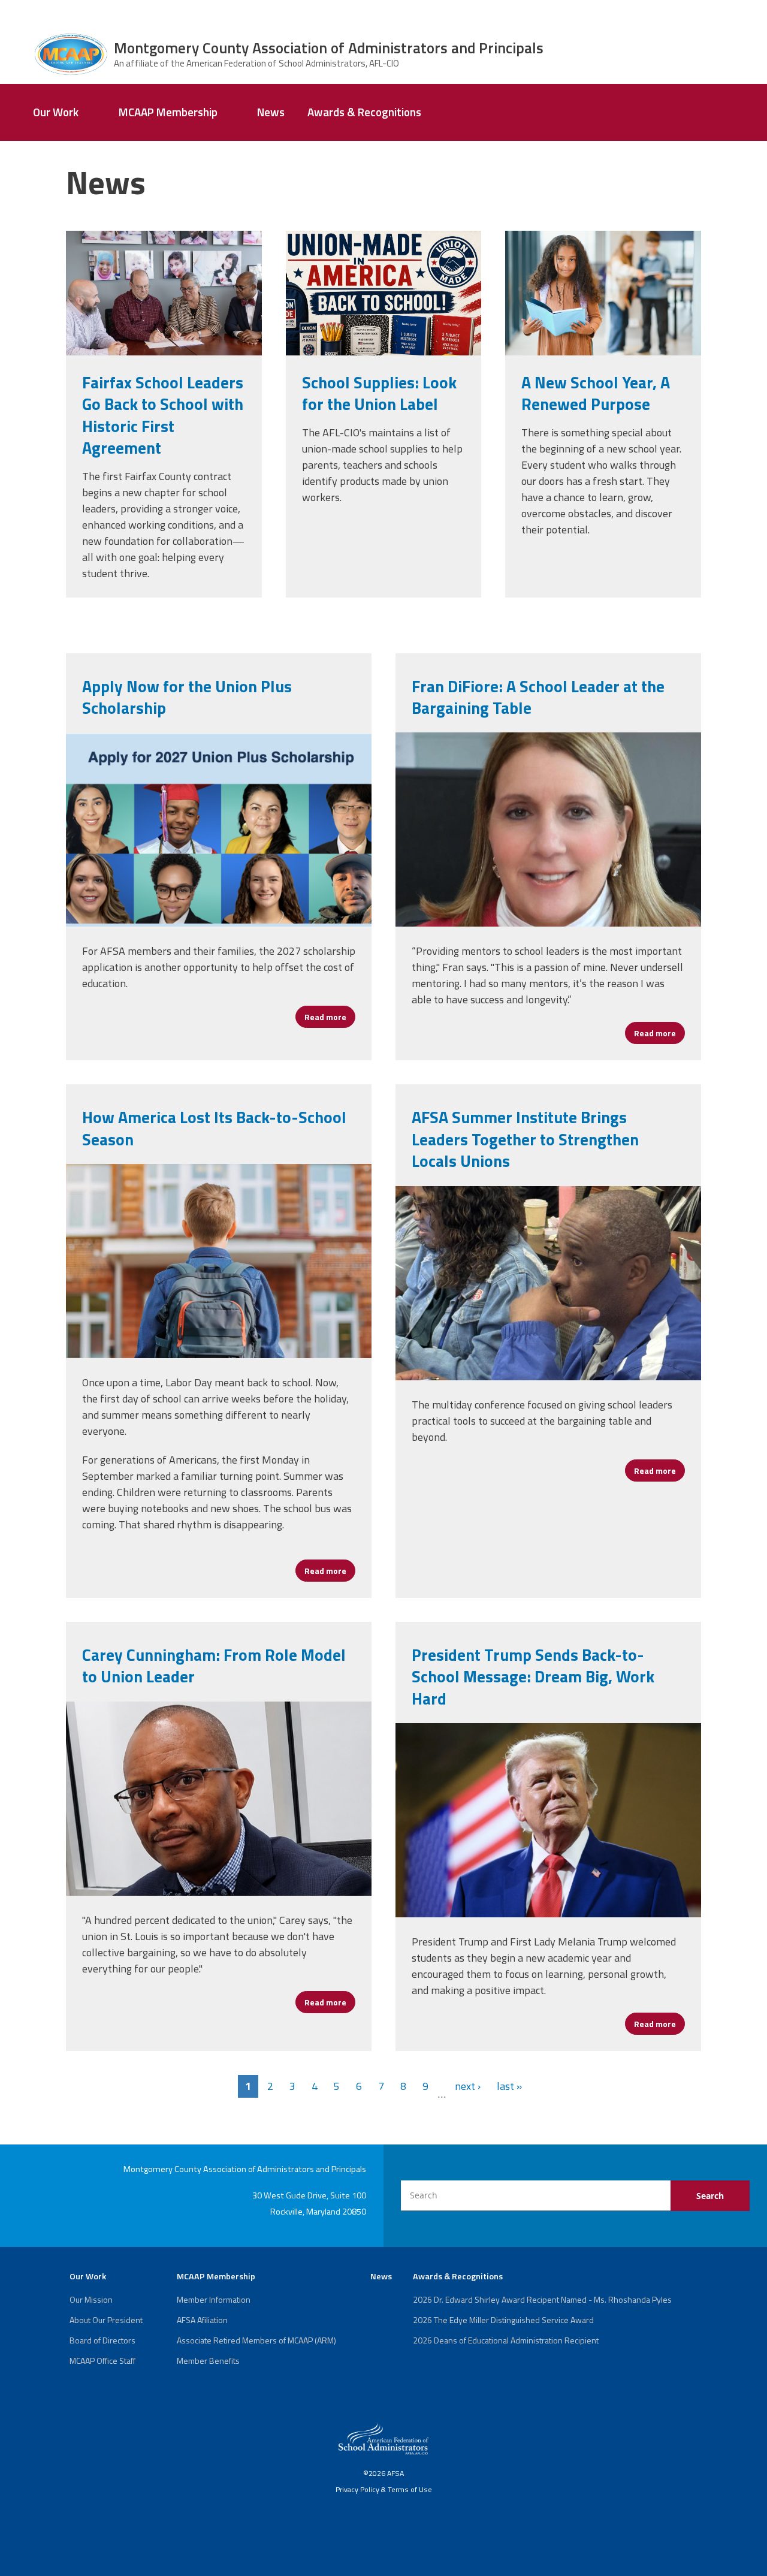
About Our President (106, 2320)
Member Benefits (208, 2361)
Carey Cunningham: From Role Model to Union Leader (214, 1665)
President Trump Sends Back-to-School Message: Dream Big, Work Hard (533, 1676)
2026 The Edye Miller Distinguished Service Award (503, 2320)
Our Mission (91, 2299)
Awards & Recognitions (364, 112)
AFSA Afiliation (202, 2320)
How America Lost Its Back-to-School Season (214, 1128)
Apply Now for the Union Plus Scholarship (187, 697)
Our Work (56, 112)
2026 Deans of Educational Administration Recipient (506, 2340)
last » (509, 2086)
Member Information (214, 2299)
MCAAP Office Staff (102, 2361)
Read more (330, 1017)
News (271, 112)
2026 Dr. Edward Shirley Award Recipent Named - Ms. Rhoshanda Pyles (542, 2299)
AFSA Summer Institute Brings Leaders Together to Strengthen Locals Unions (525, 1139)
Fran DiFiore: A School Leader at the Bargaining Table (538, 697)
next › (468, 2086)
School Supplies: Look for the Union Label (379, 393)
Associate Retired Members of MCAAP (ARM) (256, 2340)
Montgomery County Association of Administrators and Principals (329, 48)
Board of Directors (102, 2340)
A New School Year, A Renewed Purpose (596, 393)
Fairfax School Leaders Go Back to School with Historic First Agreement (163, 415)
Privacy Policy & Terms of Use (384, 2489)
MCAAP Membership (168, 112)
